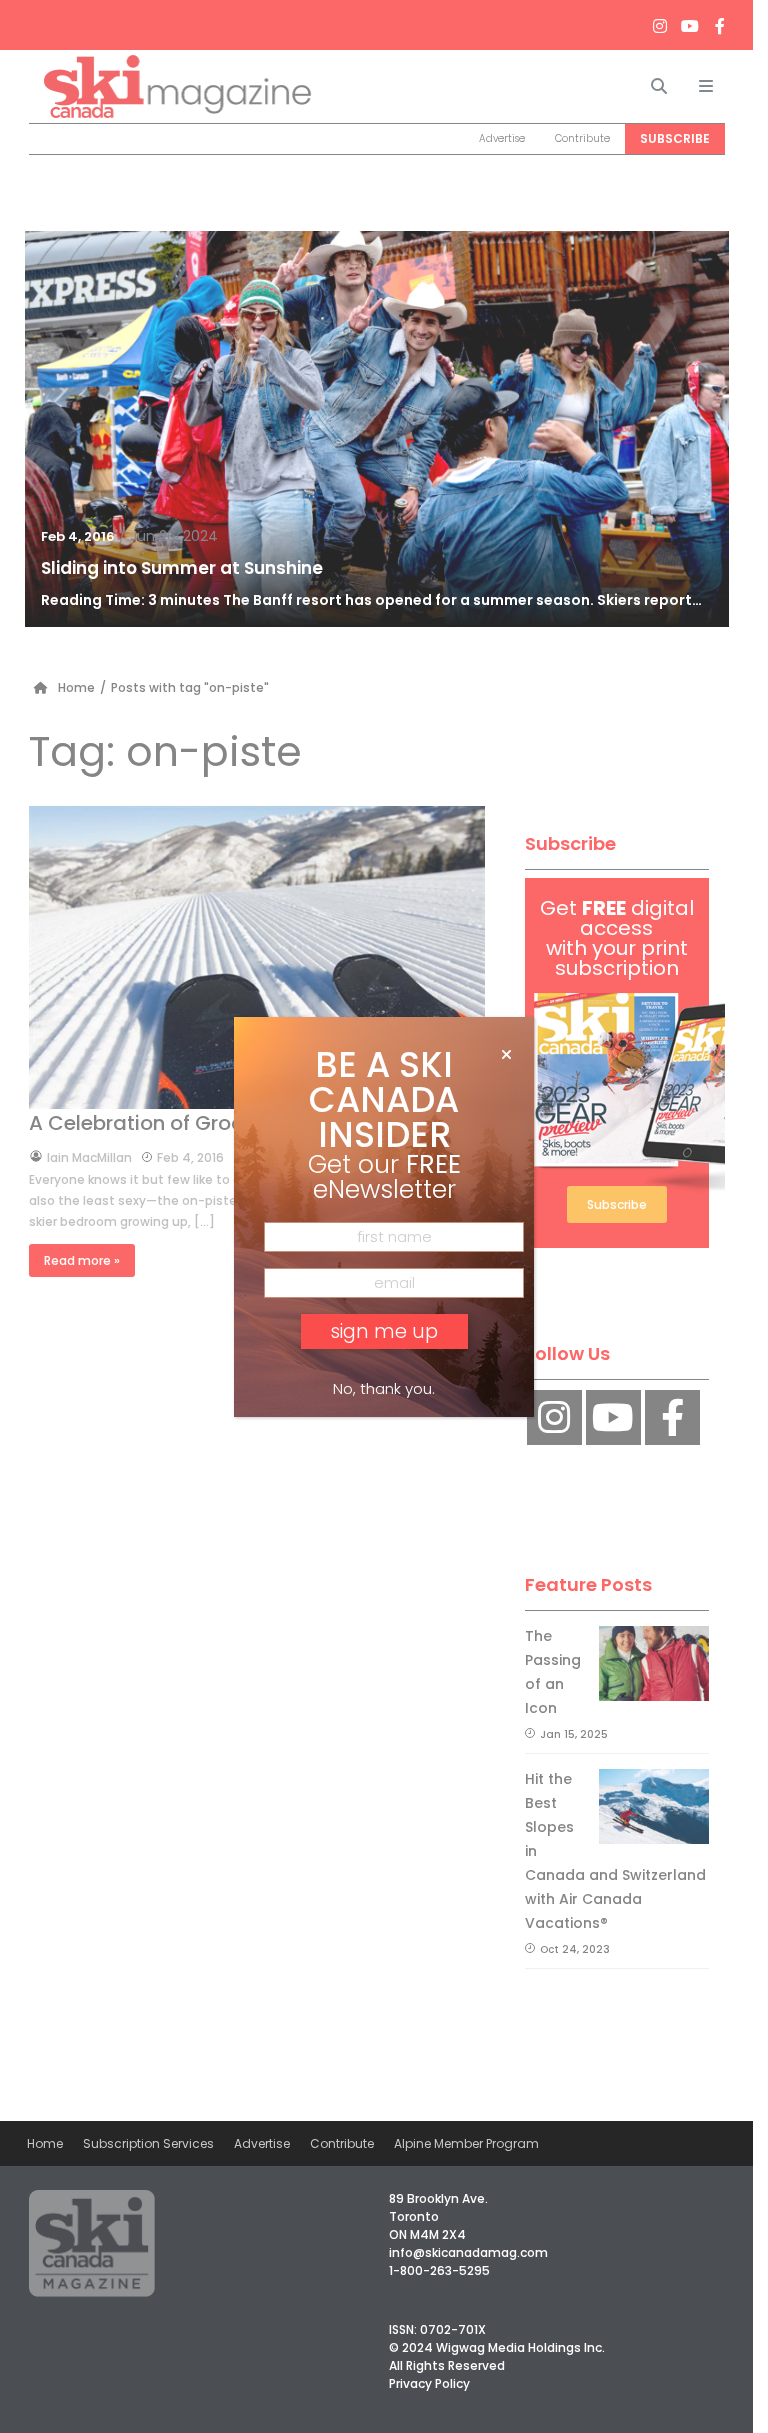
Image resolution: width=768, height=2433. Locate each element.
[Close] (506, 1055)
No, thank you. (384, 1388)
